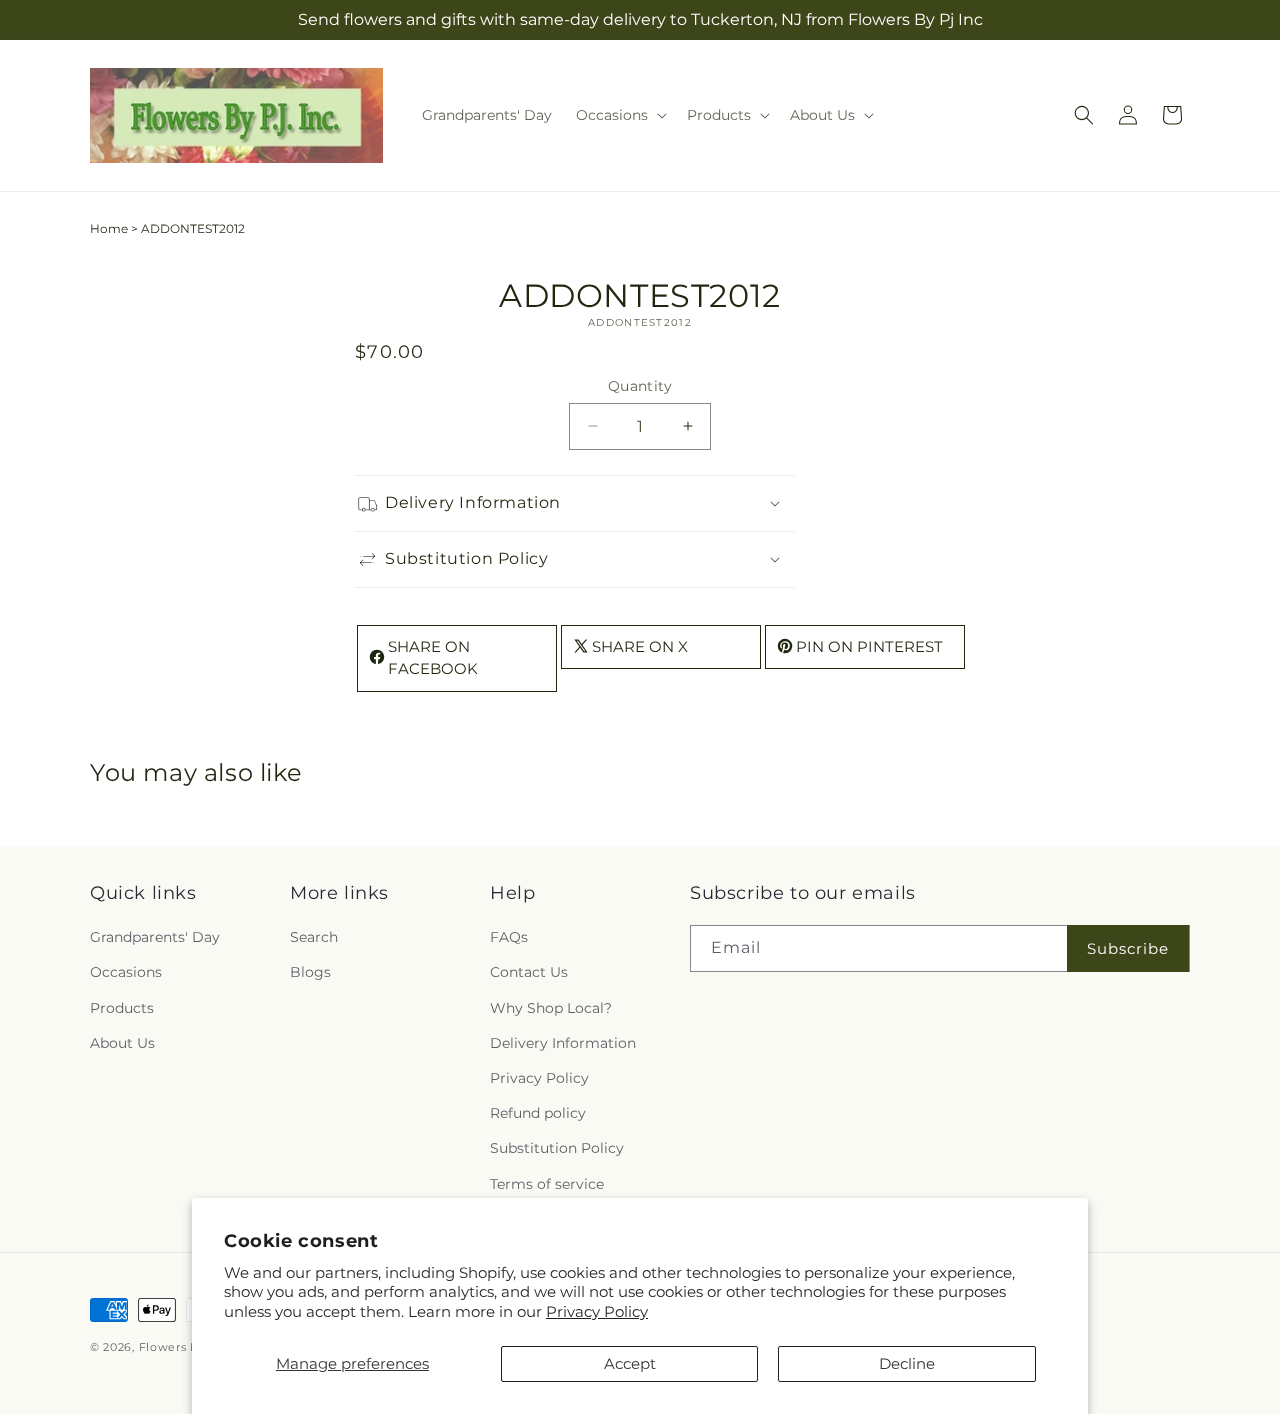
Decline (907, 1363)
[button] (619, 115)
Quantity (640, 386)
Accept (630, 1363)
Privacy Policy (597, 1311)
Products (122, 1008)
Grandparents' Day (155, 938)
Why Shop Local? (551, 1008)
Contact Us (529, 973)
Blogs (310, 973)
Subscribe (1128, 948)
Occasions (126, 973)
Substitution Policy (557, 1149)
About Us (122, 1043)
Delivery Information (563, 1043)
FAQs (509, 938)
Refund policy (538, 1114)
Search (314, 938)
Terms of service (547, 1184)
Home (109, 228)
